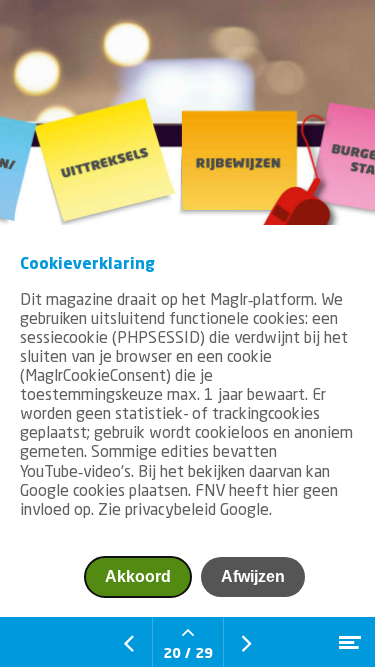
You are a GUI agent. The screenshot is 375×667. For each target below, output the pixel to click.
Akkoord (138, 576)
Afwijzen (253, 576)
